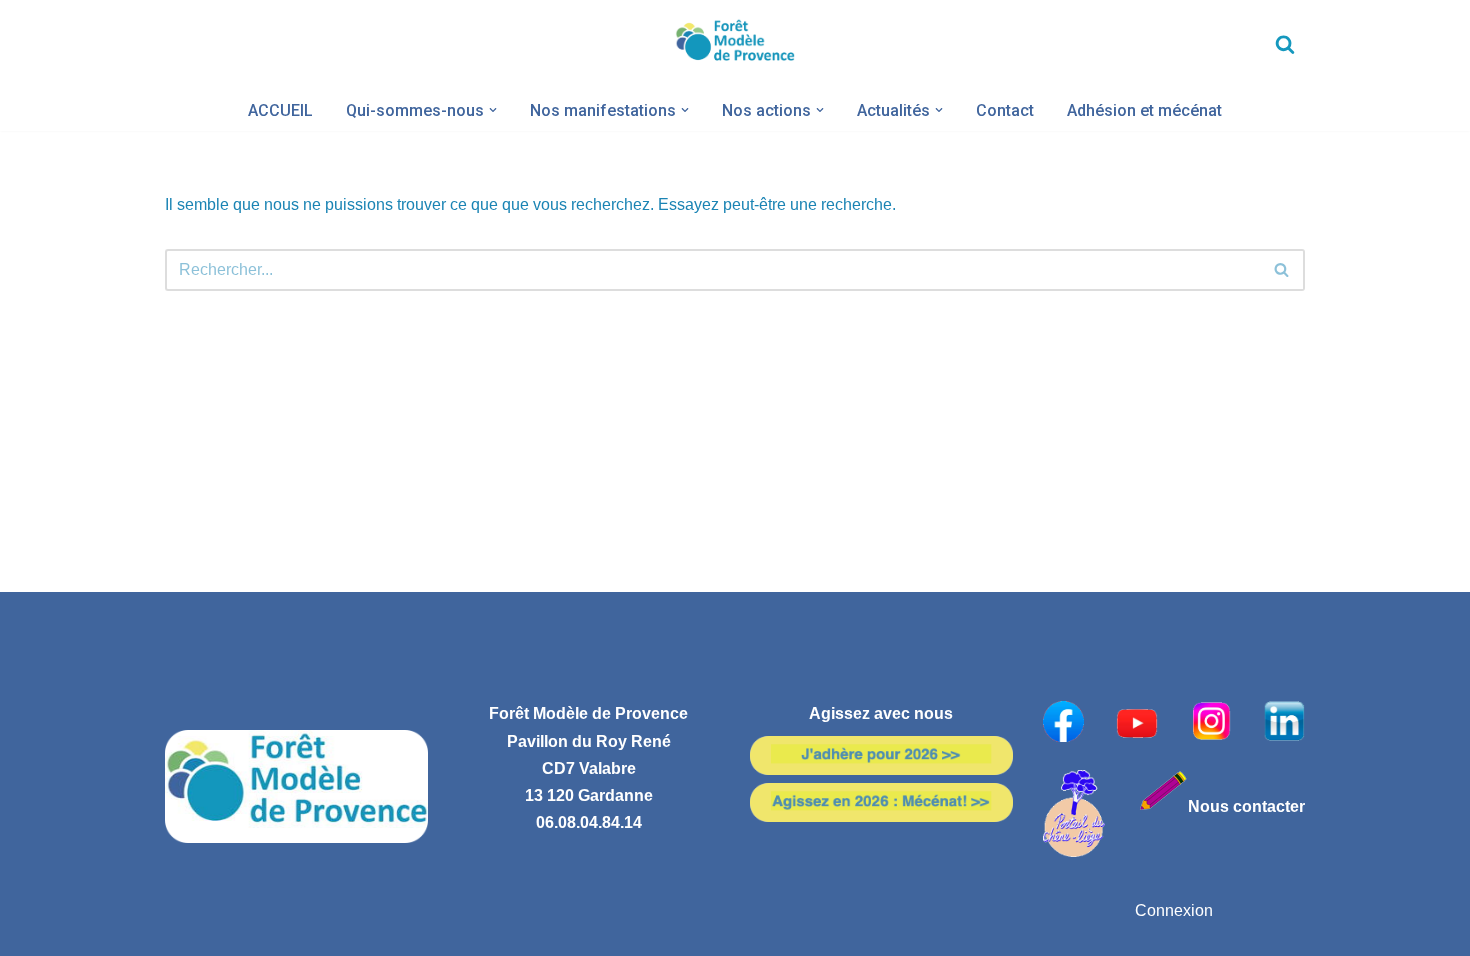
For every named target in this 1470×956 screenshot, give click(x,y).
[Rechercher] (1285, 44)
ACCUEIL (280, 110)
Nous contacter (1246, 806)
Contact (1005, 110)
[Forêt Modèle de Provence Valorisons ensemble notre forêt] (735, 44)
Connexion (1174, 910)
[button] (493, 110)
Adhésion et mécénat (1144, 110)
